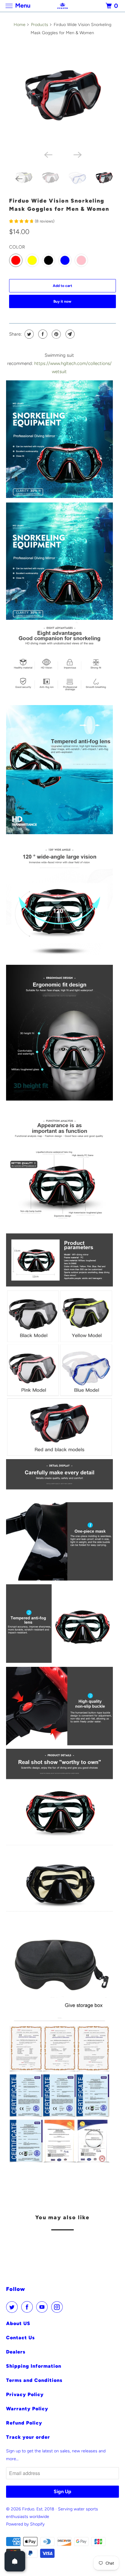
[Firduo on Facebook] (28, 2307)
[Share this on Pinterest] (56, 334)
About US (18, 2323)
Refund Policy (24, 2423)
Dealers (16, 2352)
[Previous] (48, 154)
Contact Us (20, 2338)
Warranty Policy (27, 2409)
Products (40, 25)
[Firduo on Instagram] (58, 2307)
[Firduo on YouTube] (43, 2307)
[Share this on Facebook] (42, 334)
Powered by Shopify (25, 2524)
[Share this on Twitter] (28, 334)
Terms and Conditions (34, 2380)
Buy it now (62, 301)
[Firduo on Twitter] (13, 2307)
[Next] (77, 154)
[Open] (15, 2561)
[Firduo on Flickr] (68, 2307)
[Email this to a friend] (69, 334)
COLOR (17, 247)
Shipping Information (34, 2366)
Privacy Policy (25, 2394)
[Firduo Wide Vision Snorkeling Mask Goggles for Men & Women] (62, 94)
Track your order (28, 2437)
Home (20, 25)
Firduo (28, 2509)
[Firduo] (62, 6)
